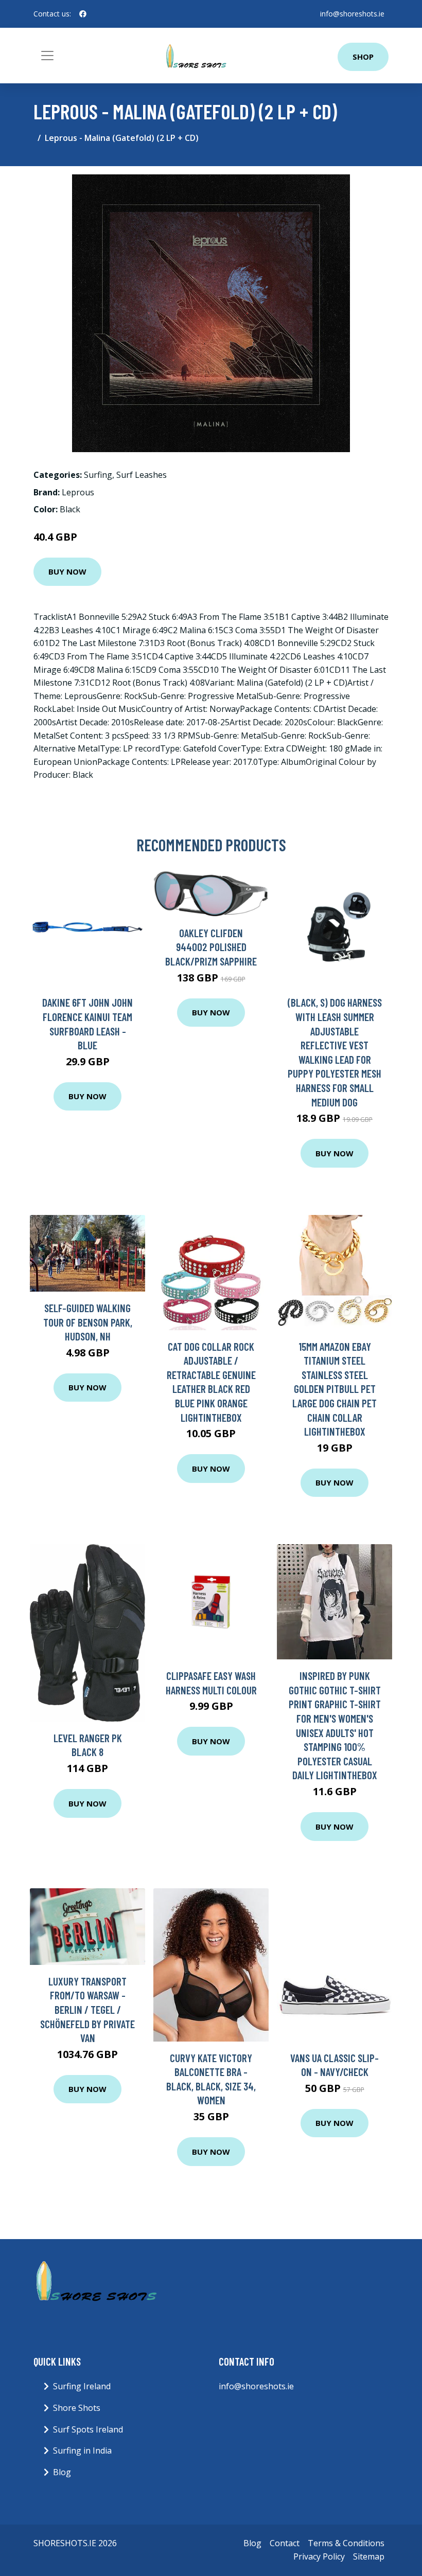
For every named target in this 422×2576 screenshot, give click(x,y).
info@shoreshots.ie (352, 14)
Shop (363, 57)
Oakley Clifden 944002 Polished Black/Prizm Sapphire (211, 947)
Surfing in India (82, 2450)
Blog (62, 2472)
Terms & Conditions (346, 2543)
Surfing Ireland (82, 2386)
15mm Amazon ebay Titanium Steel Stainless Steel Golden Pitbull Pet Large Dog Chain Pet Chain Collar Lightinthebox (335, 1389)
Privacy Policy (319, 2556)
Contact (285, 2543)
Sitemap (369, 2556)
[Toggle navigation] (47, 56)
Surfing (98, 475)
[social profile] (83, 14)
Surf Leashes (142, 475)
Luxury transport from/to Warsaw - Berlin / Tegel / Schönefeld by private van (87, 2009)
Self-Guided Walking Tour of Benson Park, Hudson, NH (88, 1322)
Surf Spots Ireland (88, 2429)
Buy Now (67, 571)
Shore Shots (77, 2408)
